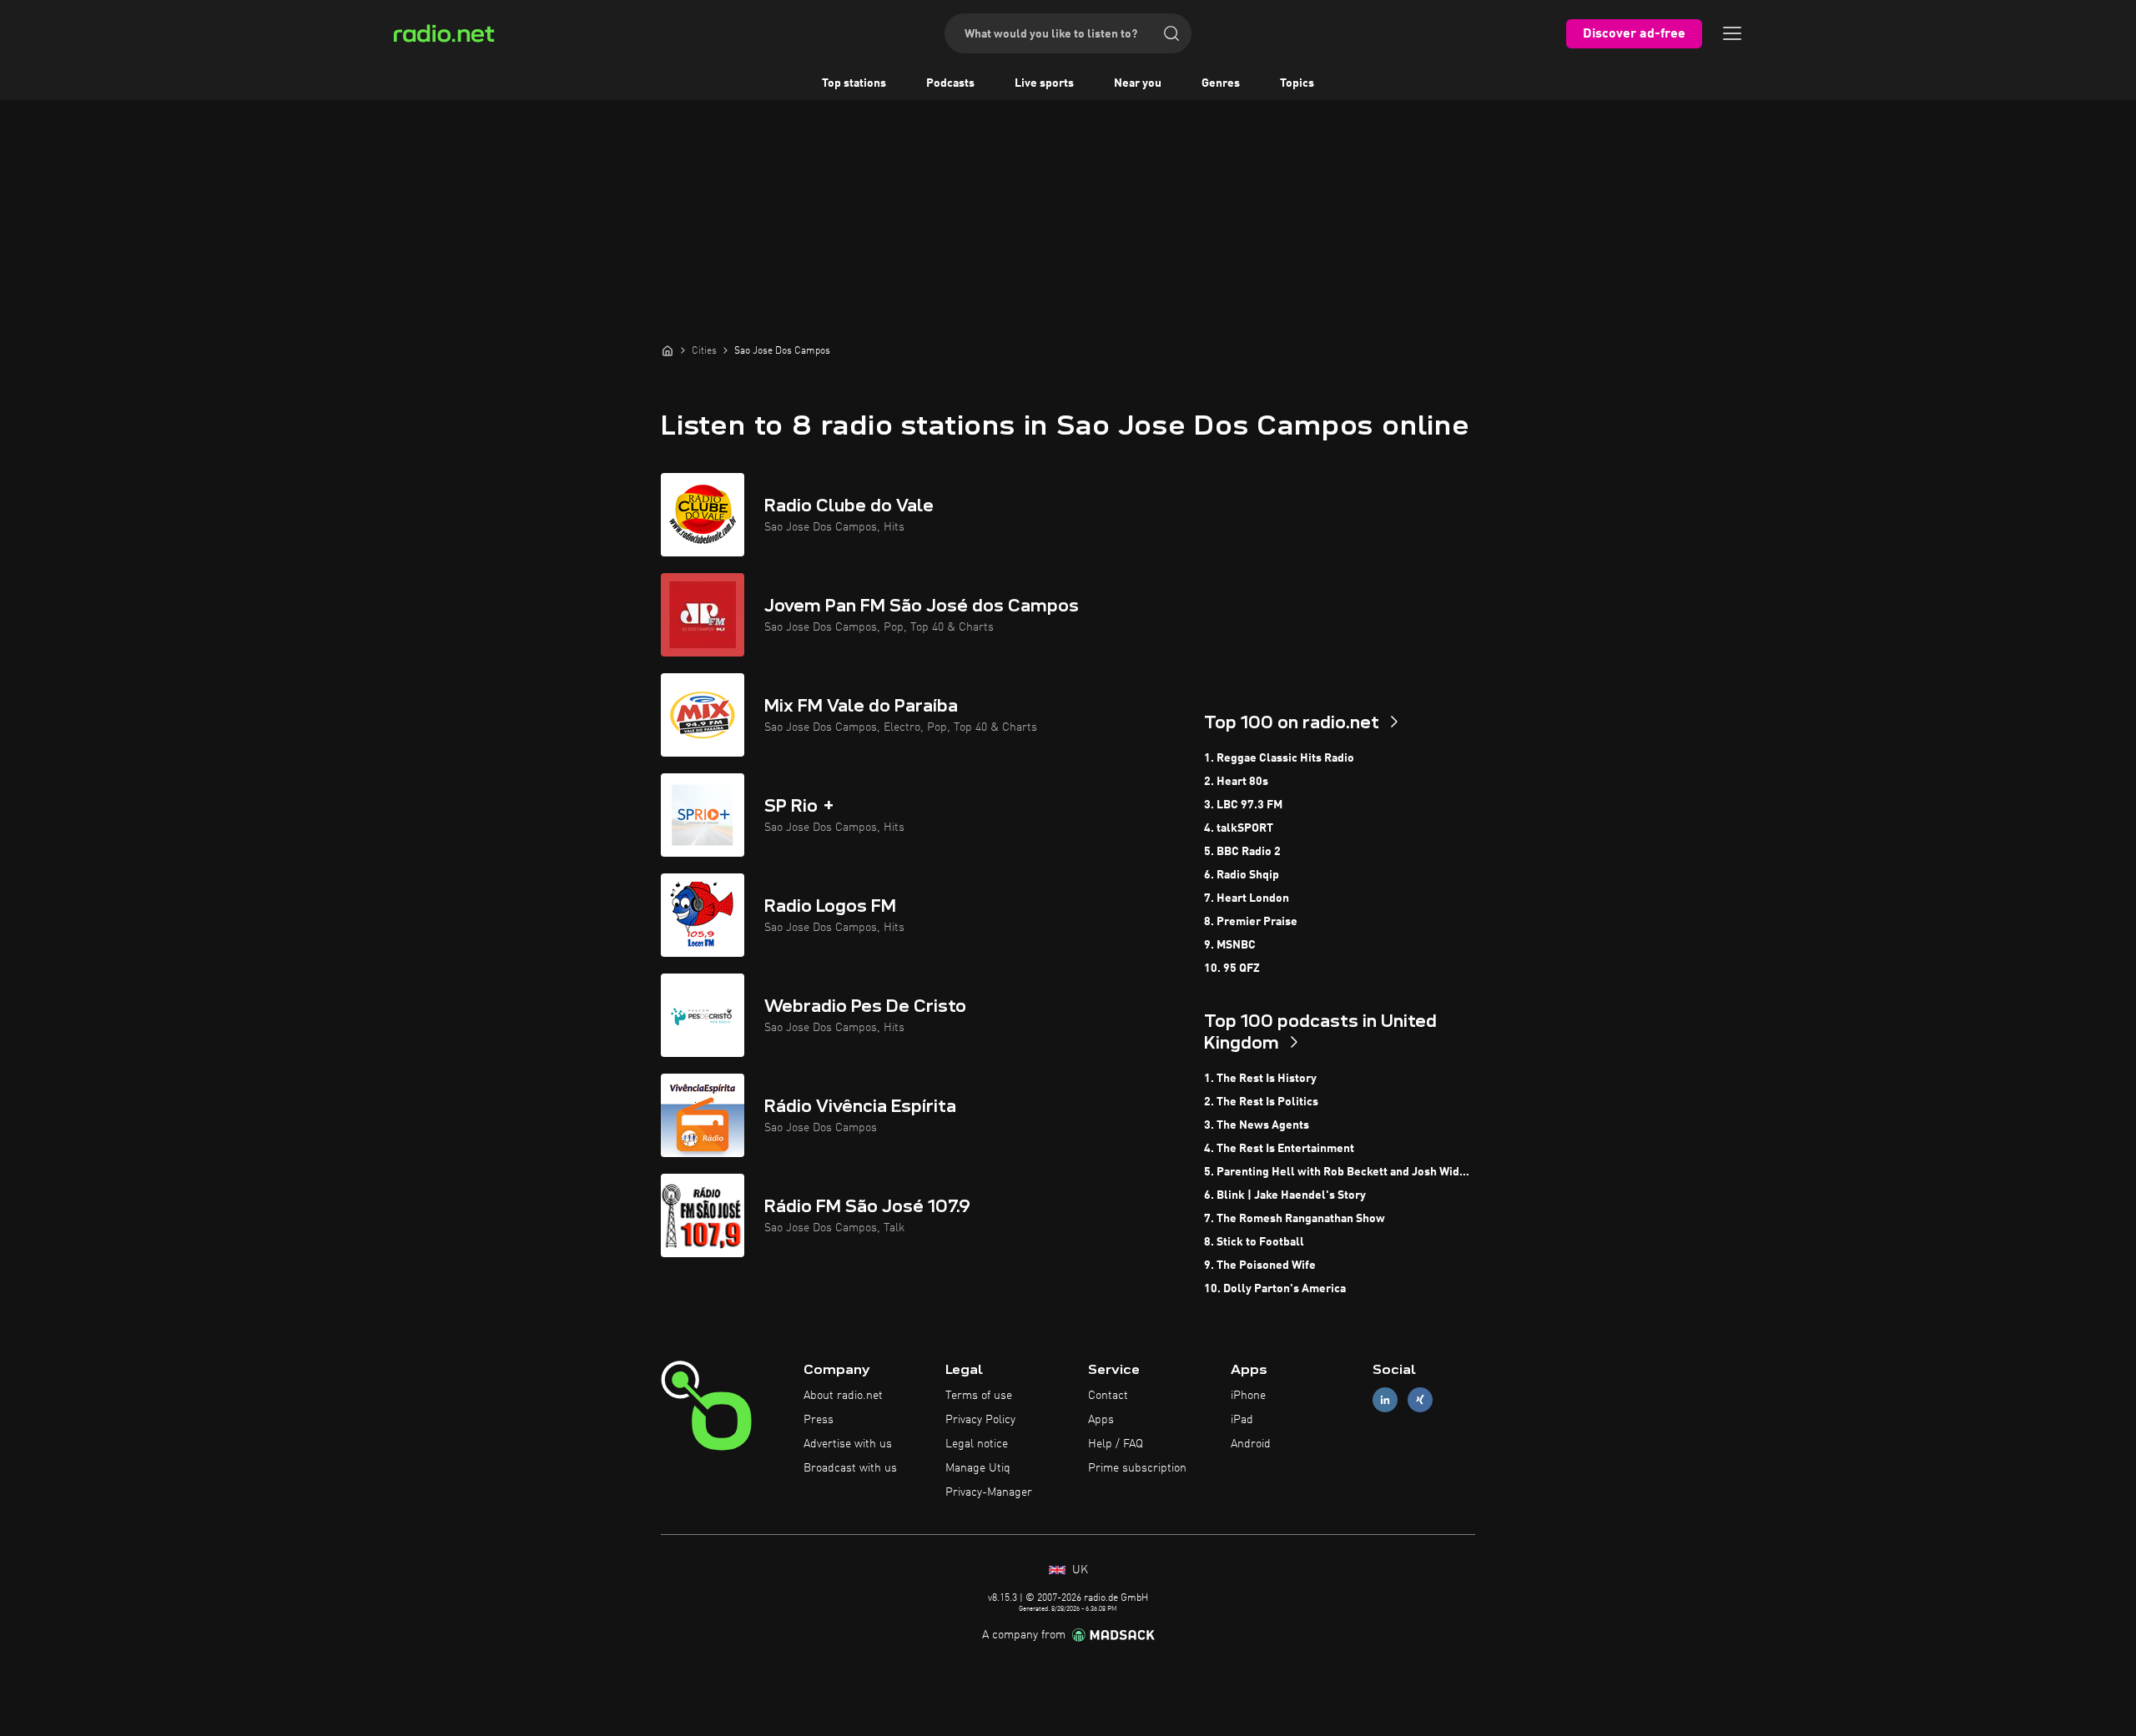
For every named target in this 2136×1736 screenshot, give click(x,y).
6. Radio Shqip (1242, 875)
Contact (1108, 1396)
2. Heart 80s (1236, 782)
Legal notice (977, 1444)
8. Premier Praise (1251, 922)
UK (1078, 1570)
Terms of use (979, 1396)
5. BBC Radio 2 (1242, 852)
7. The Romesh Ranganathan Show (1295, 1219)
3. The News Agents (1257, 1125)
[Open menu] (1732, 33)
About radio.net (843, 1396)
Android (1251, 1444)
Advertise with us (848, 1444)
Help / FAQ (1116, 1444)
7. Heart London (1247, 898)
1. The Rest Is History (1260, 1079)
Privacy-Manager (989, 1492)
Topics (1297, 83)
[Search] (1171, 33)
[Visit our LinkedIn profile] (1385, 1400)
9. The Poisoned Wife (1260, 1266)
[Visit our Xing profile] (1420, 1400)
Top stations (854, 83)
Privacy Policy (980, 1420)
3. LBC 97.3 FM (1243, 805)
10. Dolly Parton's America (1275, 1289)
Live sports (1044, 83)
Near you (1138, 83)
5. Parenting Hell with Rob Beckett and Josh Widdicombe (1340, 1172)
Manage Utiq (978, 1468)
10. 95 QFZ (1232, 969)
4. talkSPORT (1239, 828)
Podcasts (950, 83)
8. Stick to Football (1254, 1242)
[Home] (667, 350)
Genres (1221, 83)
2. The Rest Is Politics (1261, 1102)
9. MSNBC (1230, 945)
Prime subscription (1137, 1468)
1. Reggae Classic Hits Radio (1279, 758)
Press (819, 1420)
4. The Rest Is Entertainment (1279, 1149)
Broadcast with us (850, 1468)
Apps (1101, 1420)
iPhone (1248, 1396)
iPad (1242, 1420)
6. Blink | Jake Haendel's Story (1285, 1195)
